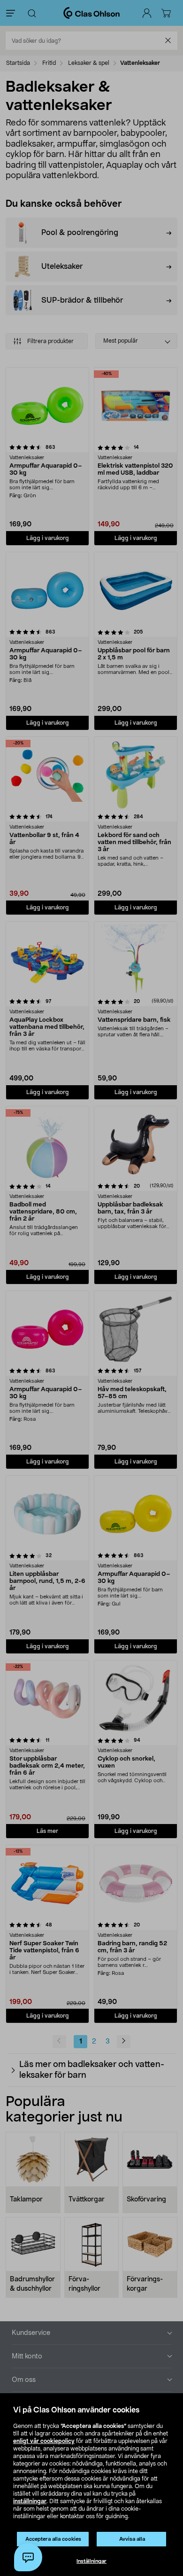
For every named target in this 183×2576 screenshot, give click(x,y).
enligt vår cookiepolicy (44, 2441)
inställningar (30, 2501)
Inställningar (91, 2561)
